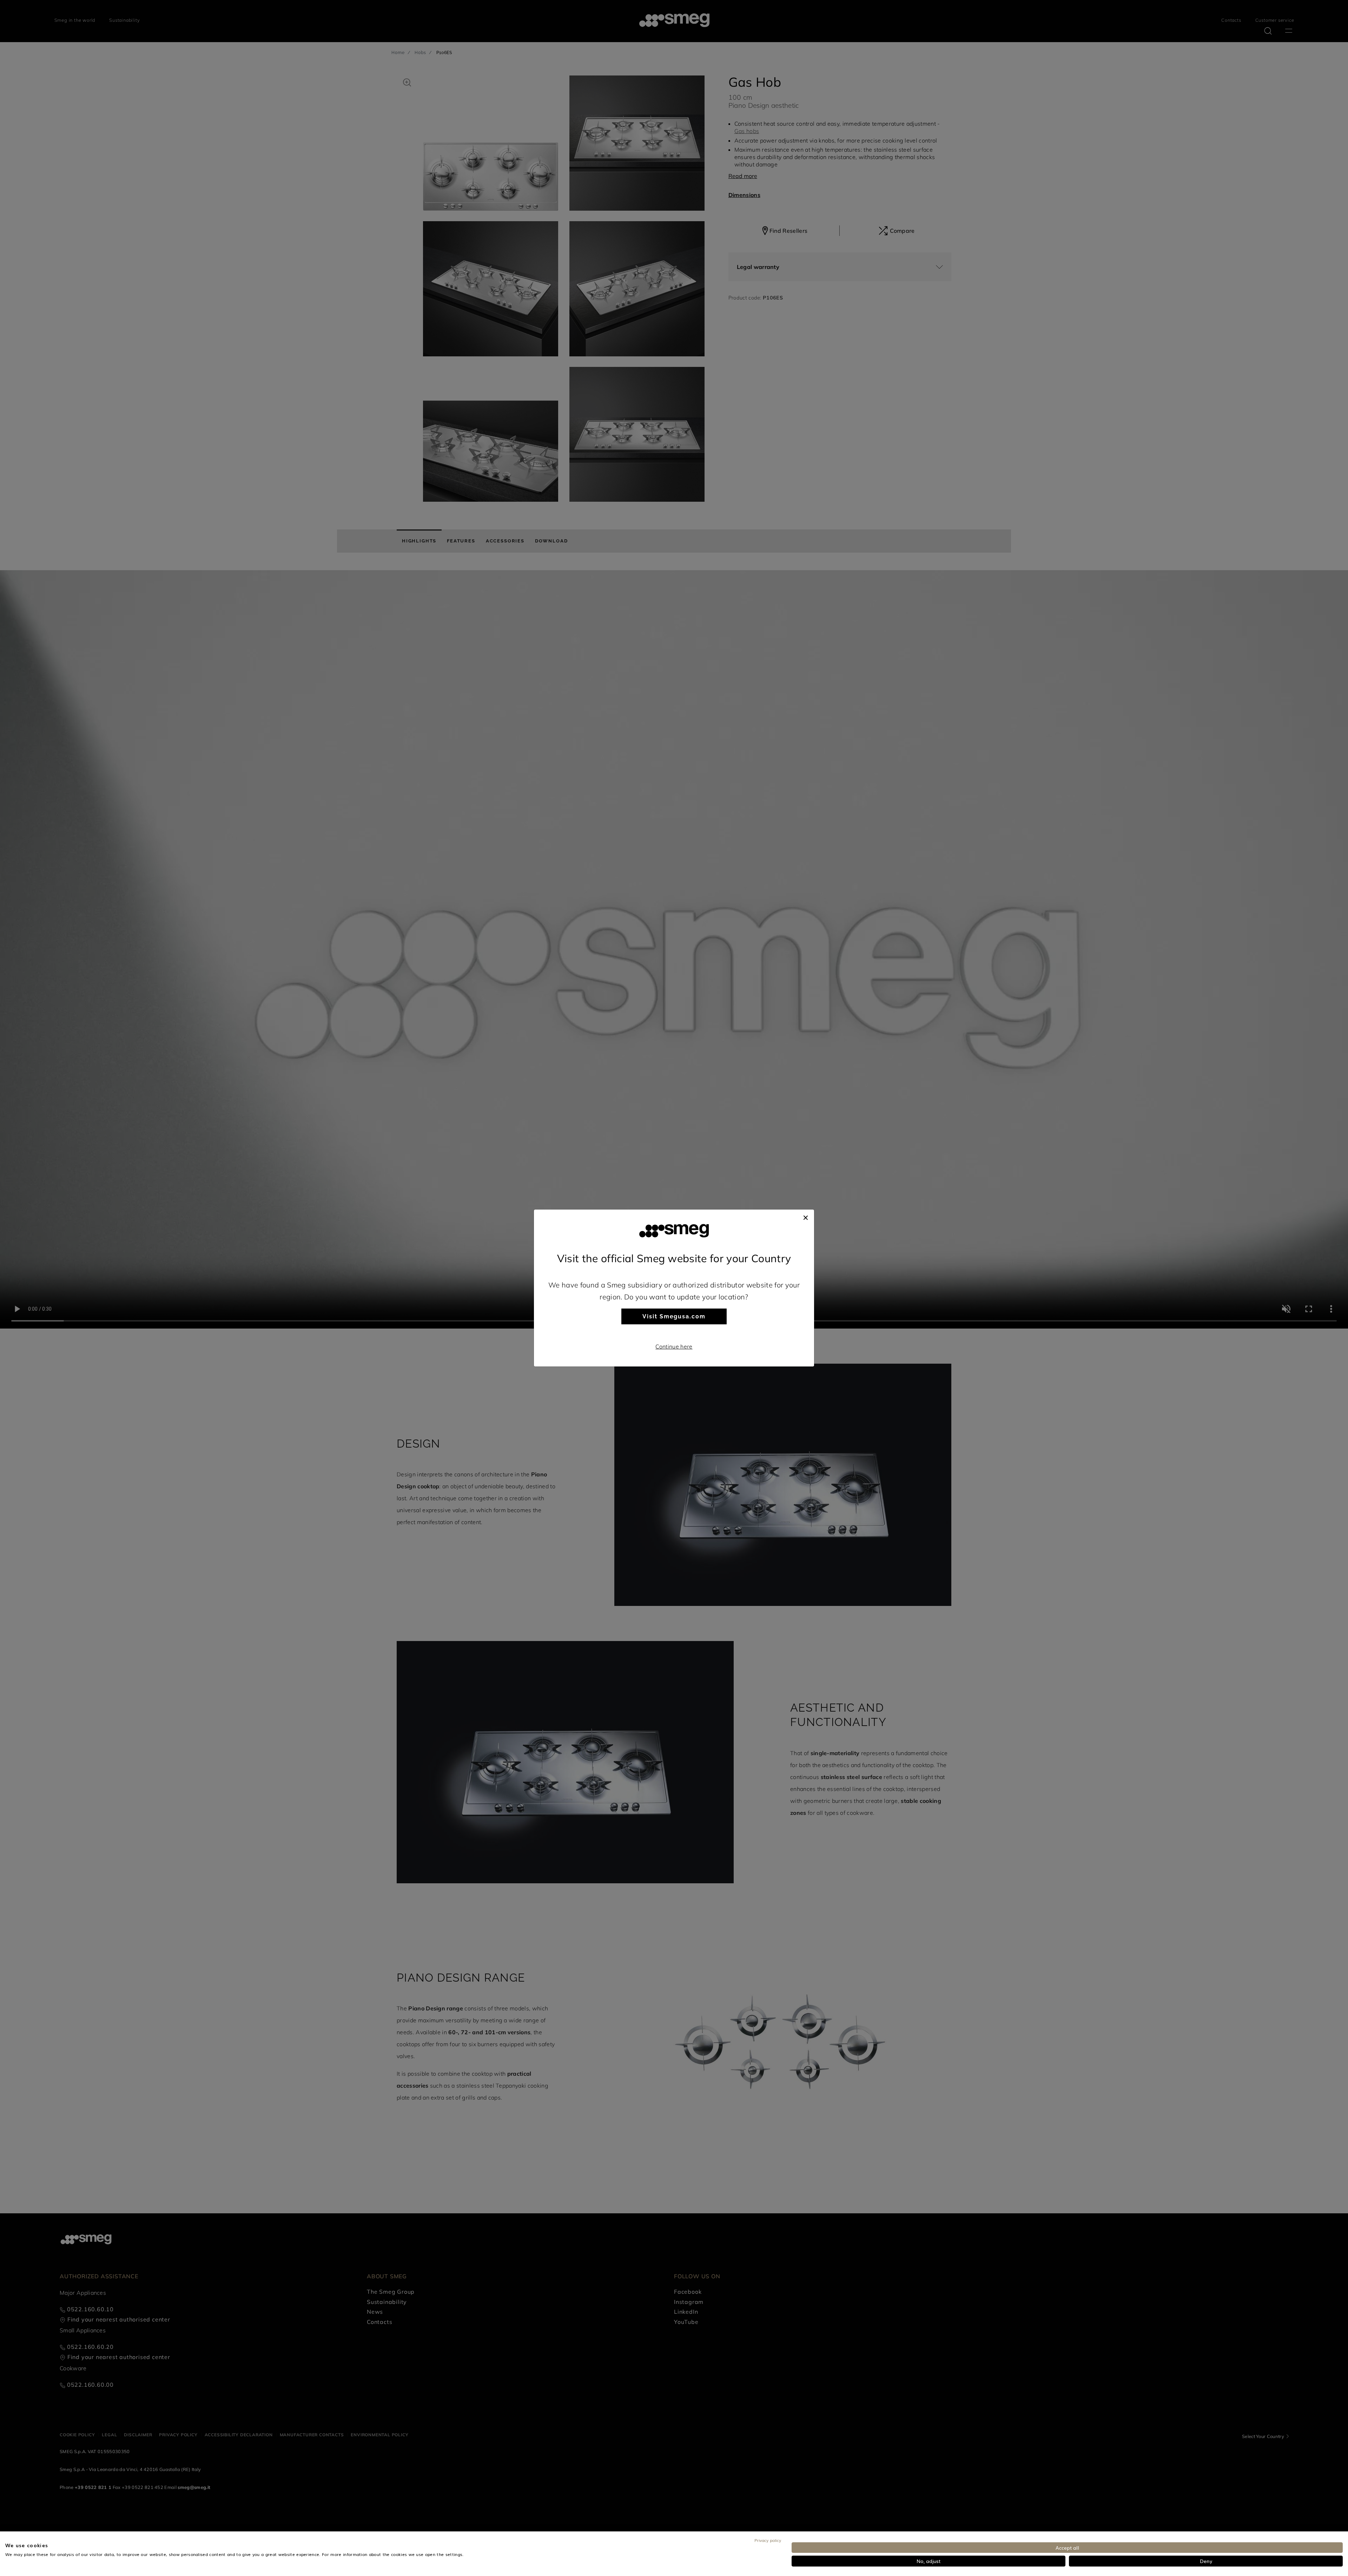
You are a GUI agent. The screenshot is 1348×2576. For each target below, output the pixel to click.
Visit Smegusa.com (674, 1316)
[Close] (806, 1217)
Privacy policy (768, 2540)
